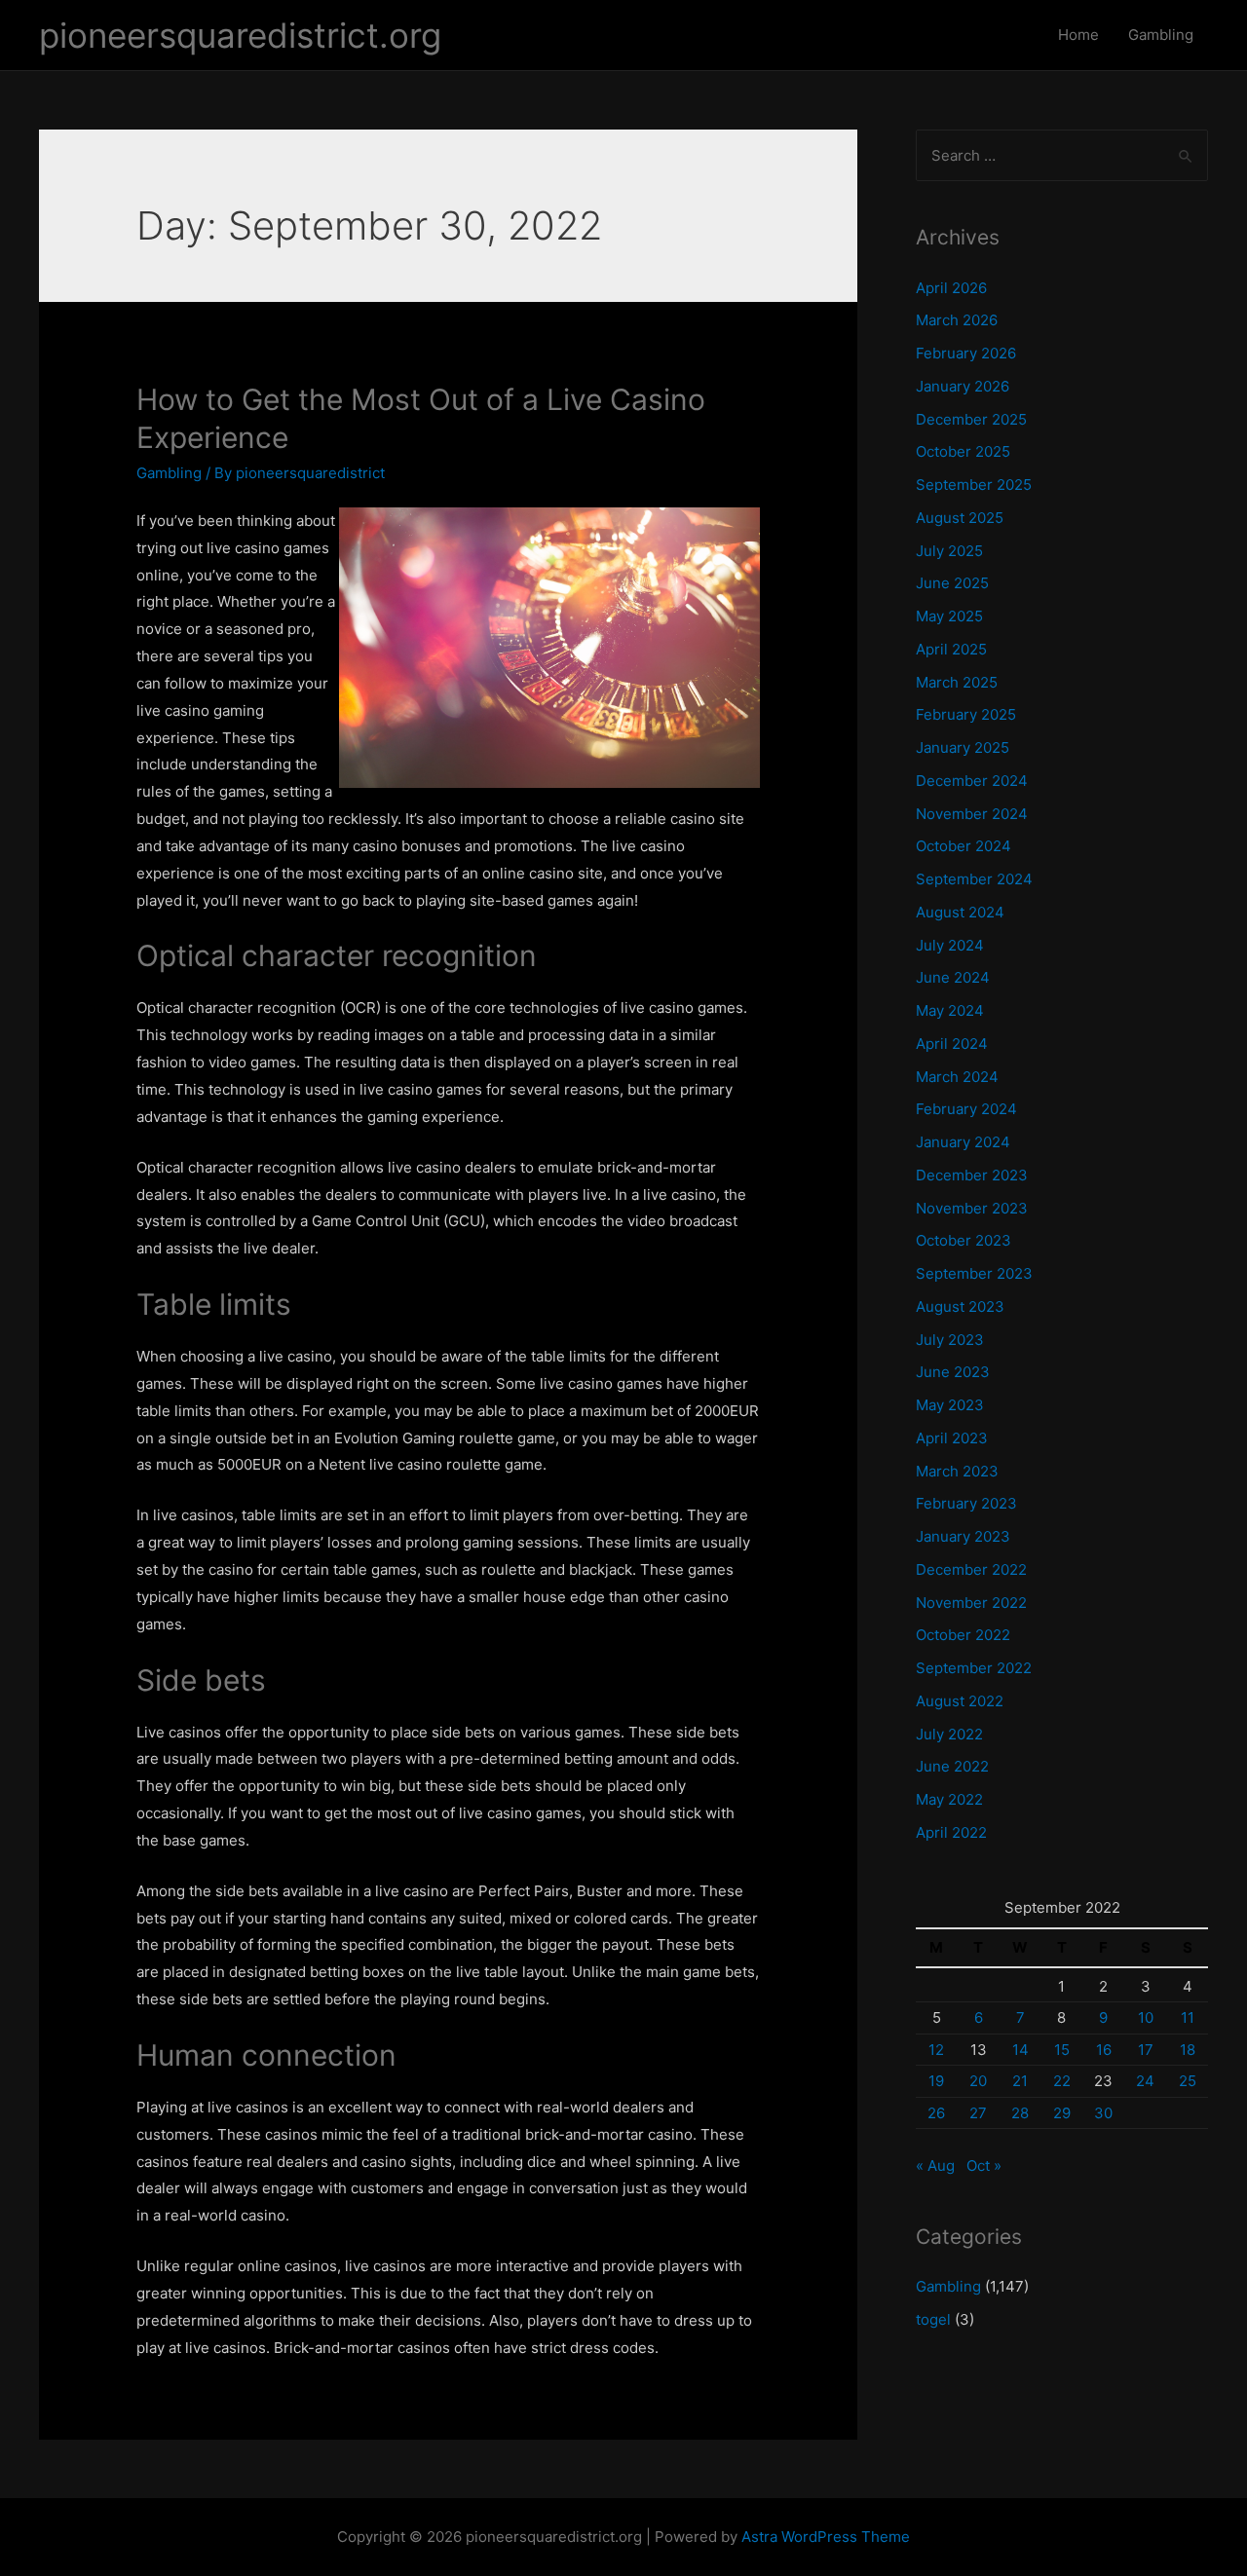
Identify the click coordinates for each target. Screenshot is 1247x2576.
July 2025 (949, 551)
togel (933, 2319)
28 (1020, 2113)
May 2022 (949, 1799)
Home (1078, 35)
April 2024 (952, 1044)
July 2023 (950, 1340)
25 (1188, 2081)
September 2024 (974, 879)
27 (978, 2113)
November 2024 (972, 814)
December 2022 (971, 1569)
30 (1103, 2113)
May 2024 (950, 1010)
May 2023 (950, 1405)
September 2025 (974, 485)
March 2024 (957, 1077)
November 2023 (972, 1208)
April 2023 (952, 1438)
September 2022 (974, 1668)
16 (1104, 2050)
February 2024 (966, 1109)
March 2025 (957, 682)
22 (1062, 2081)
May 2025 (949, 616)
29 (1062, 2113)
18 (1188, 2050)
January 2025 (963, 747)
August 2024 (960, 912)
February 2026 (966, 353)
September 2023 (974, 1273)
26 (936, 2113)
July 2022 (949, 1734)
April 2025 (951, 649)
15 (1062, 2050)
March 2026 (957, 320)
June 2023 (953, 1372)
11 (1188, 2017)
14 (1020, 2050)
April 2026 (951, 288)
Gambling (1161, 35)
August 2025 (960, 518)
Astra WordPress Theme (826, 2537)
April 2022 (951, 1832)
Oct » (984, 2165)
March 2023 (957, 1471)
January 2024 (963, 1142)
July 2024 (950, 945)
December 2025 (971, 419)
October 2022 (963, 1635)
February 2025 (966, 714)
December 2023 (972, 1175)
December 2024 (972, 781)
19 (936, 2081)
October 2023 (964, 1240)
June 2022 (952, 1766)
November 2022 (971, 1603)
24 (1145, 2081)
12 (936, 2050)
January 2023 (963, 1536)
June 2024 (953, 977)
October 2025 (963, 451)
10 (1146, 2017)
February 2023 (966, 1503)
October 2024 (964, 846)
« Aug (935, 2165)
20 (978, 2081)
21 (1020, 2081)
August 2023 (960, 1307)
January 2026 (963, 386)
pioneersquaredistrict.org (240, 35)
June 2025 (952, 583)
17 (1146, 2050)
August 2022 (960, 1701)
